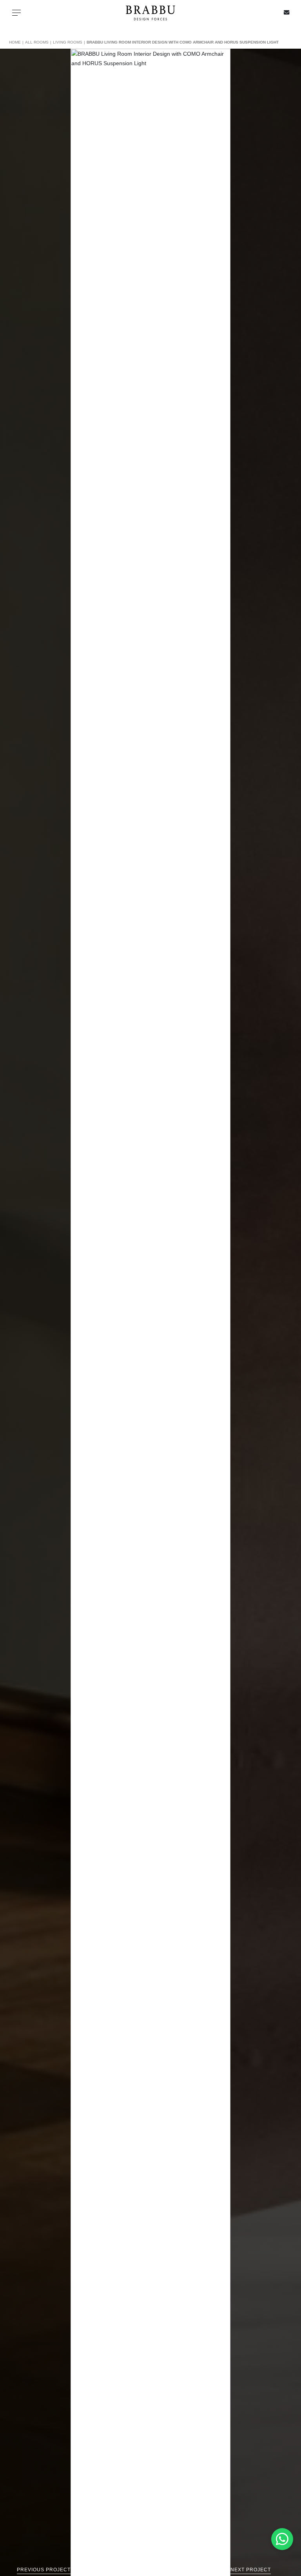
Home (15, 42)
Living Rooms (68, 42)
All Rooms (37, 42)
